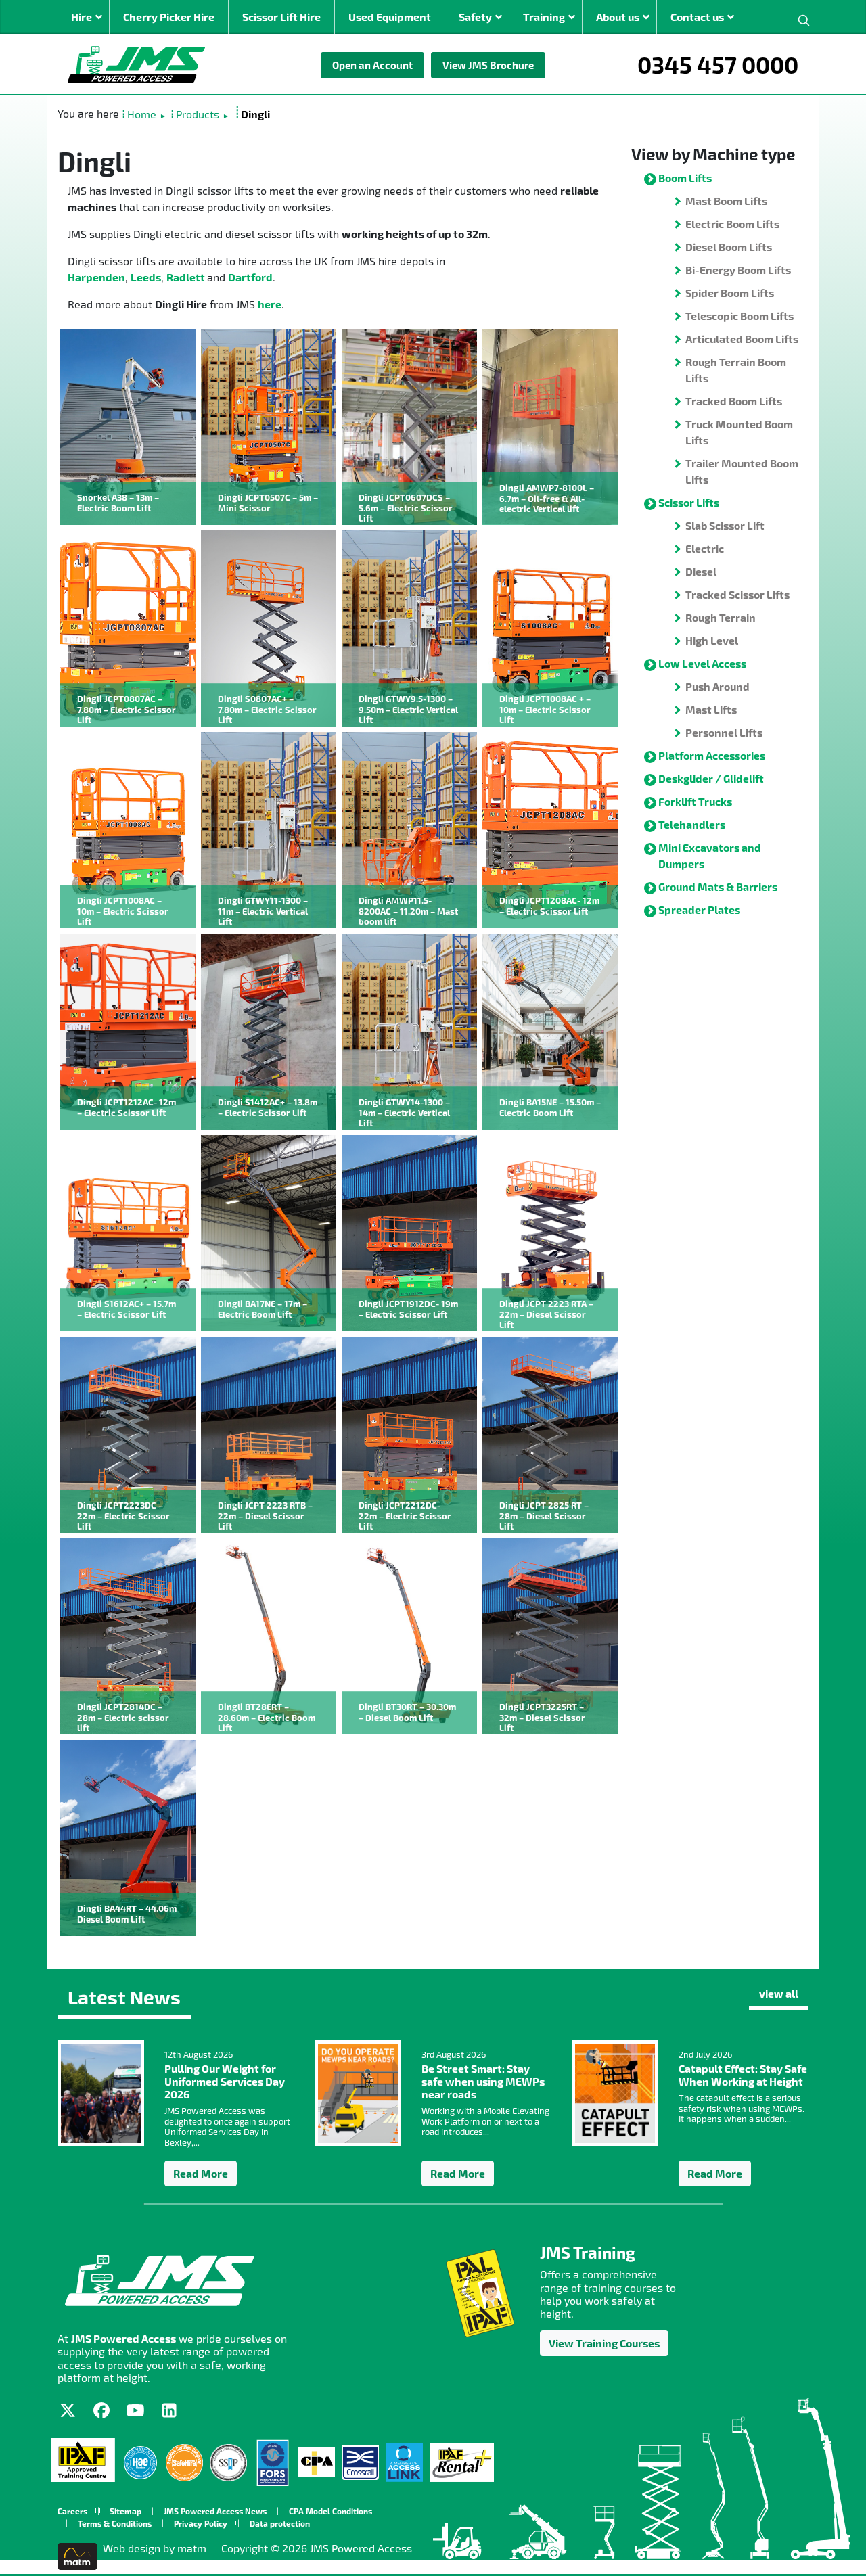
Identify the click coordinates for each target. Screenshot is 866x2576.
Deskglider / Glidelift (711, 778)
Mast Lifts (711, 709)
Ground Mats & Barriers (718, 887)
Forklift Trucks (695, 801)
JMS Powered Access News (215, 2511)
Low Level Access (702, 663)
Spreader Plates (699, 910)
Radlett (187, 277)
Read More (201, 2173)
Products (198, 114)
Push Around (717, 686)
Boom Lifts (685, 178)
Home (142, 114)
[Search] (804, 19)
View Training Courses (604, 2343)
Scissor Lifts (689, 502)
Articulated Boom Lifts (742, 339)
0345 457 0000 (718, 64)
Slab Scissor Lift (725, 525)
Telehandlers (692, 824)
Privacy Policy (201, 2523)
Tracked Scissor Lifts (737, 594)
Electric (705, 548)
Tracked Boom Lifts (734, 401)
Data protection (280, 2523)
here (270, 304)
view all (779, 1993)
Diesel (701, 571)
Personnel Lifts (724, 732)
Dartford (250, 277)
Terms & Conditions (115, 2523)
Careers (72, 2511)
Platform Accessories (712, 755)
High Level (712, 640)
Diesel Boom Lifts (729, 247)
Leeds (146, 277)
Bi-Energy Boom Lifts (738, 270)
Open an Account (372, 65)
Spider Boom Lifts (730, 293)
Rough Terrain (721, 617)
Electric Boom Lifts (732, 224)
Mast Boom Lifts (726, 201)
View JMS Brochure (488, 65)
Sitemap (126, 2511)
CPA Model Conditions (331, 2511)
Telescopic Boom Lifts (739, 316)
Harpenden (96, 277)
